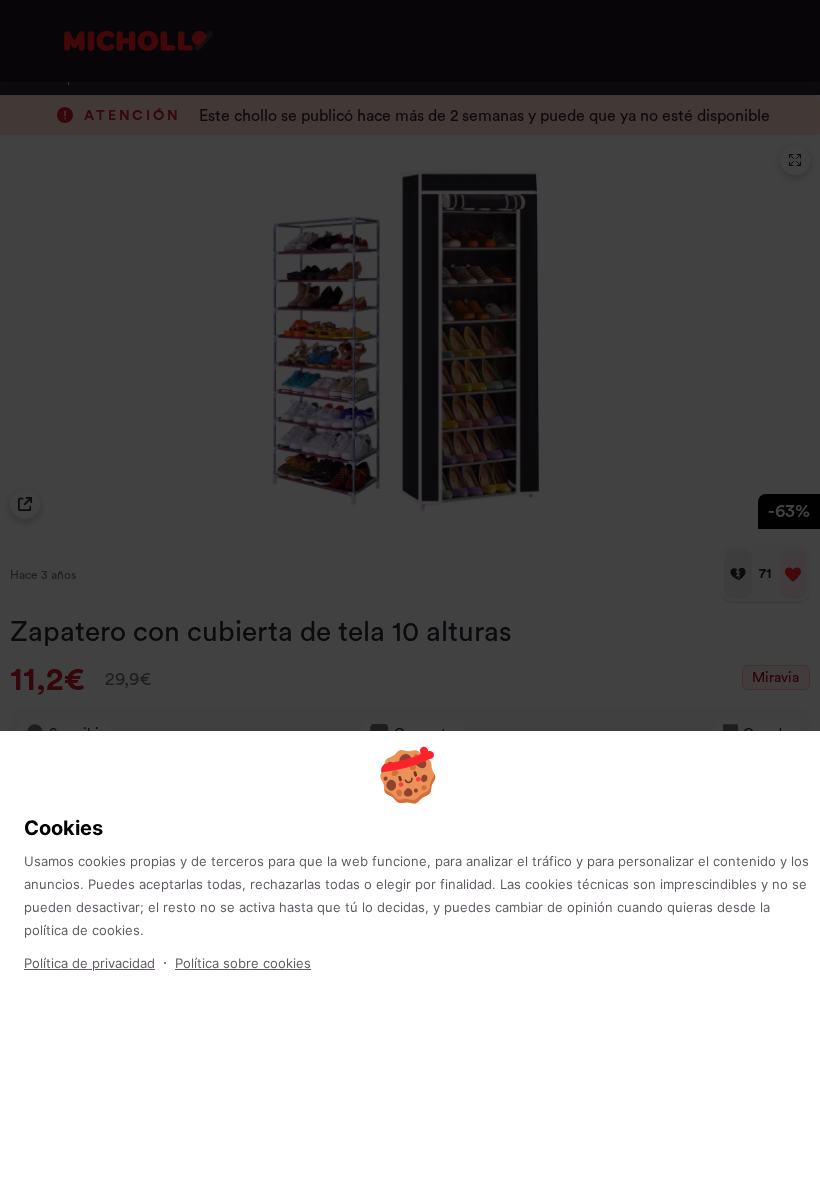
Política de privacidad (89, 963)
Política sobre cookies (243, 963)
